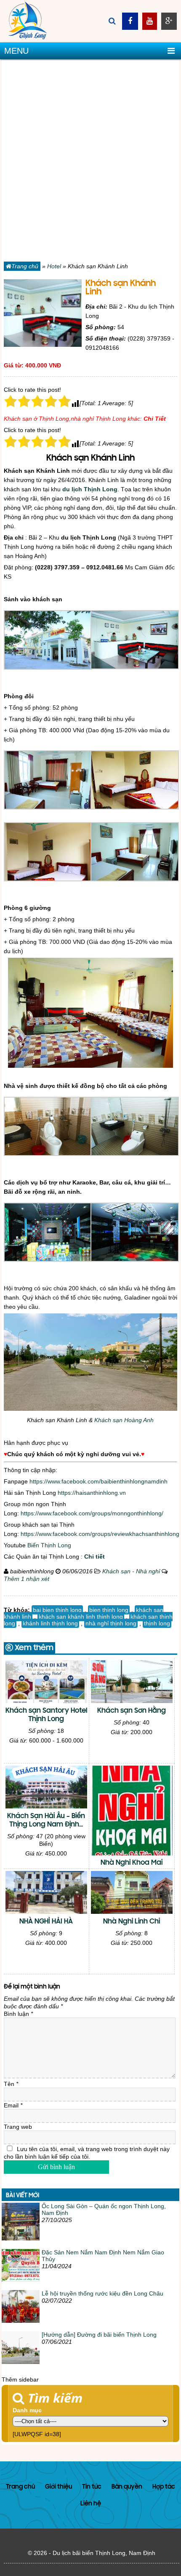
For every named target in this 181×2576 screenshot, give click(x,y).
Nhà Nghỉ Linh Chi (132, 1922)
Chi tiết (94, 1557)
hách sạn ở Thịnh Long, (39, 419)
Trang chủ (25, 266)
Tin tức (92, 2487)
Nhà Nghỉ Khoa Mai (132, 1863)
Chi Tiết (155, 419)
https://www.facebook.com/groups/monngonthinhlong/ (92, 1513)
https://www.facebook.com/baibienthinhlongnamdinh (98, 1481)
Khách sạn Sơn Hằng (132, 1711)
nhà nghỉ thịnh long (111, 1623)
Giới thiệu (59, 2487)
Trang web (18, 2127)
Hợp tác (164, 2487)
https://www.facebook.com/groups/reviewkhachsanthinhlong (100, 1534)
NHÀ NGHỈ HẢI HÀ (46, 1922)
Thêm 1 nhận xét (27, 1579)
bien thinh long (109, 1610)
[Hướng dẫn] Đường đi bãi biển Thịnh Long (99, 2335)
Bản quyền (127, 2487)
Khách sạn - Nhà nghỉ (131, 1571)
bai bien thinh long (57, 1610)
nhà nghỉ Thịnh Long (98, 419)
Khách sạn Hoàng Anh (124, 1420)
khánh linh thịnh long (50, 1623)
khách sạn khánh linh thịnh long (81, 1617)
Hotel (54, 266)
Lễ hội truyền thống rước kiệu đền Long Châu (102, 2293)
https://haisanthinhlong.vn (92, 1493)
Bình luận (18, 2014)
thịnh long (157, 1623)
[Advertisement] (90, 162)
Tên (11, 2084)
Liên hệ (91, 2504)
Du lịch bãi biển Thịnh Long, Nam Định (104, 2553)
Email (13, 2105)
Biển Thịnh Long (49, 1545)
